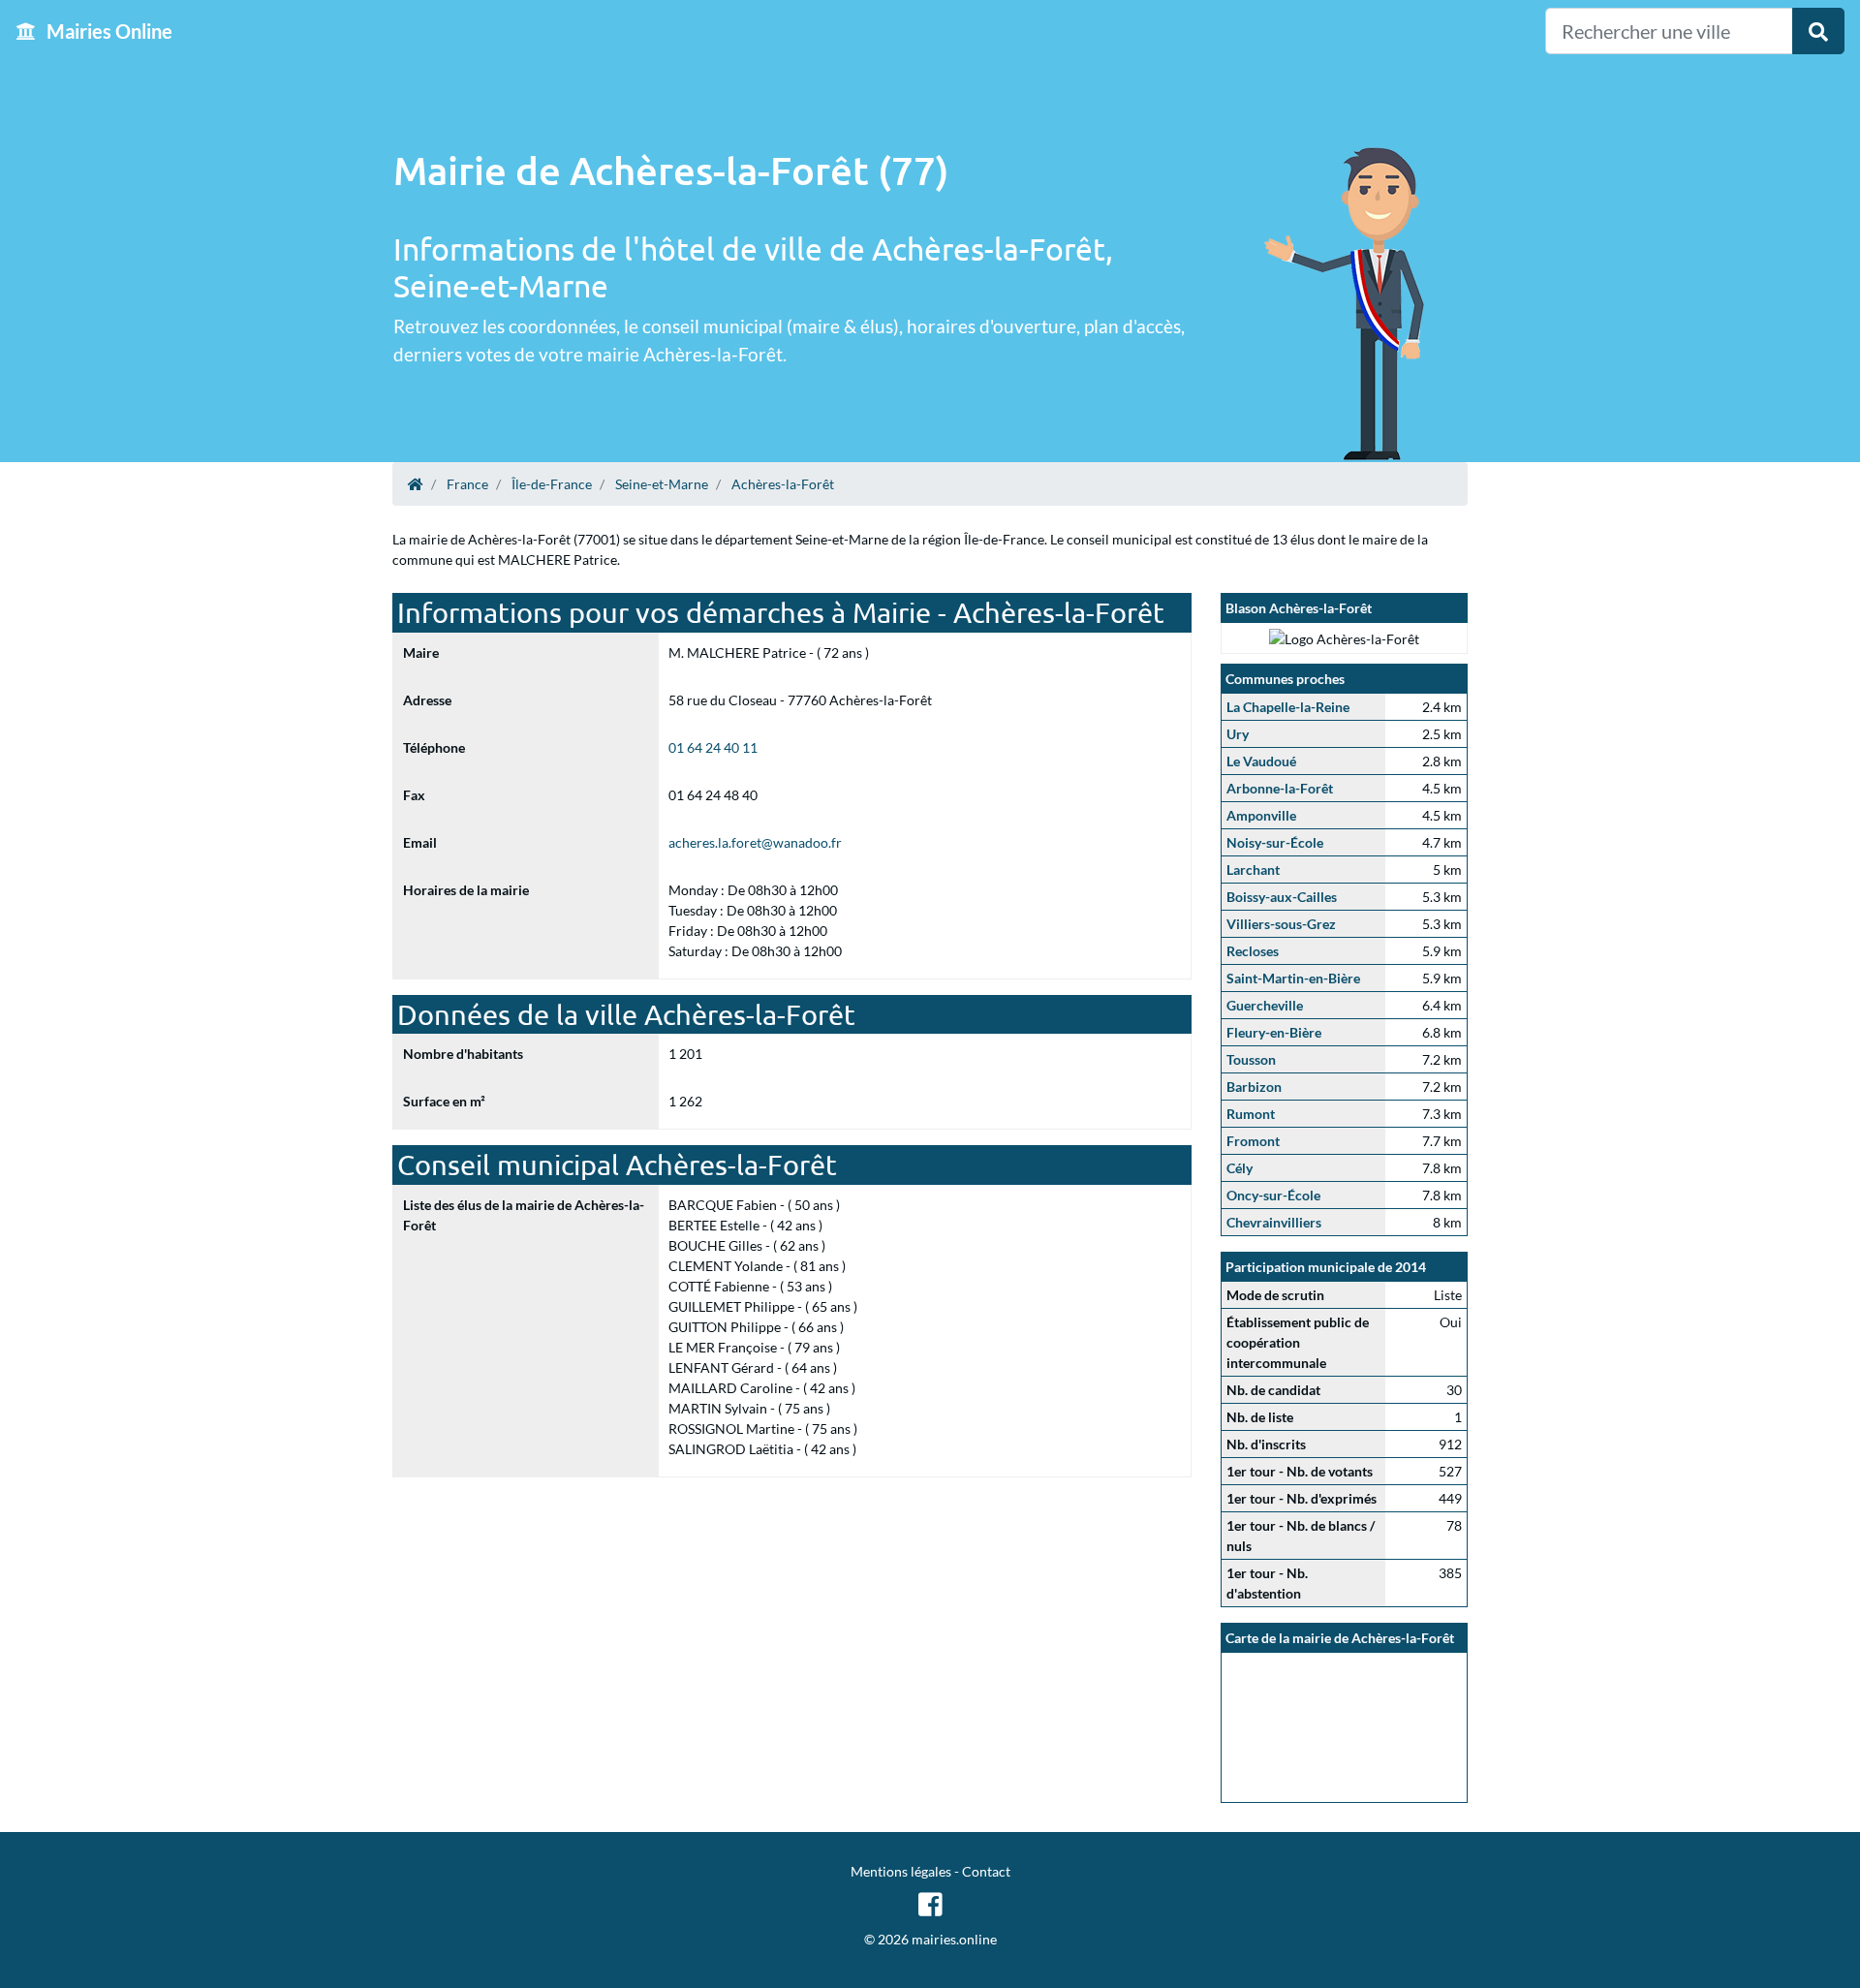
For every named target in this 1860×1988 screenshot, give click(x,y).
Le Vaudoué (1261, 761)
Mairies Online (108, 31)
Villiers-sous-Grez (1281, 924)
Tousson (1251, 1059)
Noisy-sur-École (1275, 842)
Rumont (1251, 1114)
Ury (1238, 734)
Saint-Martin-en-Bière (1293, 978)
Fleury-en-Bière (1274, 1032)
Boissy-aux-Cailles (1282, 897)
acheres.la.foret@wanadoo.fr (755, 842)
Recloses (1253, 951)
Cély (1240, 1168)
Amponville (1261, 815)
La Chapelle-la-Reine (1288, 707)
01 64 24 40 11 (713, 747)
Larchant (1253, 870)
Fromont (1253, 1141)
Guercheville (1265, 1005)
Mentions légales (901, 1871)
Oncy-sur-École (1273, 1195)
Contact (986, 1871)
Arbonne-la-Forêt (1280, 788)
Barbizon (1254, 1087)
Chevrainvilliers (1274, 1222)
